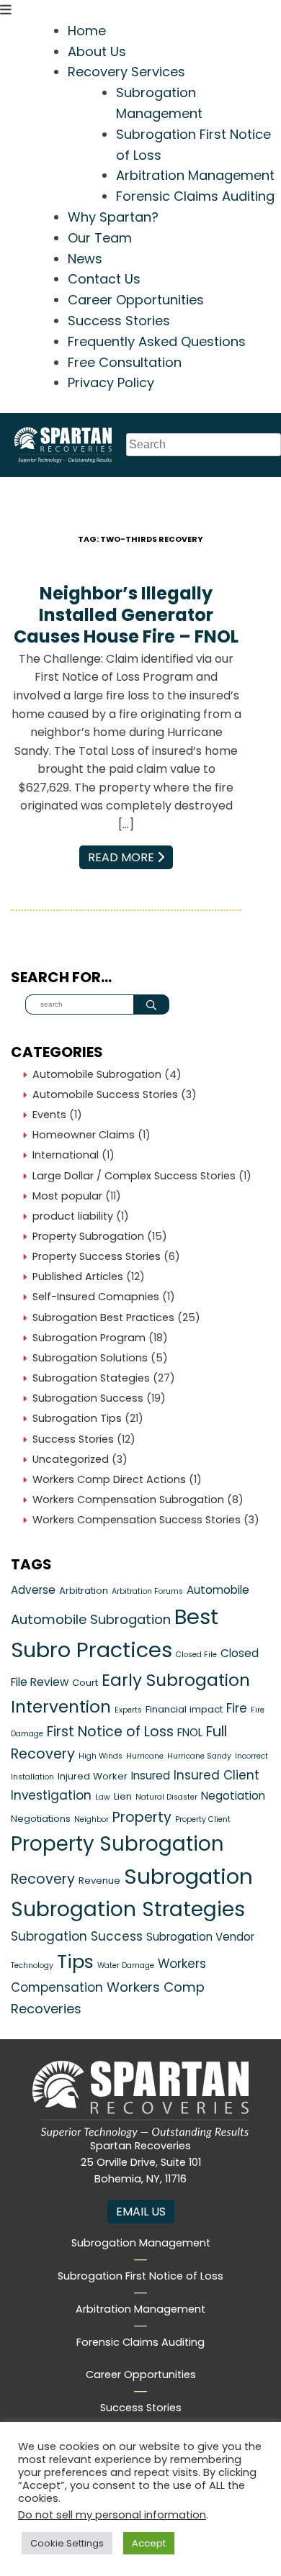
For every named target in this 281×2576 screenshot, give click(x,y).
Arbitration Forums (147, 1591)
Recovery (43, 1879)
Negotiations (41, 1819)
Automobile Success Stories (105, 1094)
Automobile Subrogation (97, 1074)
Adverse (33, 1590)
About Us (97, 51)
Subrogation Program (89, 1338)
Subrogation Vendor (200, 1937)
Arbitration (84, 1591)
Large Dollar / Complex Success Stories (134, 1176)
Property (142, 1817)
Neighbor (92, 1819)
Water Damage (126, 1965)
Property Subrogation (88, 1236)
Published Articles (78, 1276)
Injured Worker (93, 1776)
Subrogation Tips (77, 1418)
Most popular (67, 1196)
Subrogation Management (141, 2243)
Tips (75, 1962)
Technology (32, 1965)
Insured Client (217, 1775)
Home (87, 31)
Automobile (218, 1590)
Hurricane (145, 1756)
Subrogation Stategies (91, 1378)
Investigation (51, 1795)
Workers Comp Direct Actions (109, 1479)
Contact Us (104, 279)
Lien (123, 1796)
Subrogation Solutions (90, 1358)
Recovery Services (126, 72)
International (66, 1155)
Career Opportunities (136, 300)
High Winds (101, 1756)
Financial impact (184, 1709)
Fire (237, 1708)
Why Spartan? (113, 217)
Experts (128, 1710)
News (85, 259)
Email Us (141, 2212)
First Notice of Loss (110, 1732)
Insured (151, 1775)
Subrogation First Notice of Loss (140, 2276)
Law (103, 1797)
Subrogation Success (88, 1398)
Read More (130, 857)
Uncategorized (71, 1459)
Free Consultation (125, 362)
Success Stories (119, 321)
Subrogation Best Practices (103, 1318)
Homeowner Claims (84, 1135)
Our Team (100, 238)
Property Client (203, 1819)
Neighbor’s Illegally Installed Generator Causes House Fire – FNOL (126, 615)
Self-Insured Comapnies (96, 1297)
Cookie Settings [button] (67, 2543)
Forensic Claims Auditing (195, 196)
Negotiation (233, 1796)
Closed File (196, 1655)
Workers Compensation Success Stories (137, 1520)
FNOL (190, 1732)
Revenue (99, 1881)
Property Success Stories (97, 1256)
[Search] (151, 1004)
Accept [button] (149, 2543)
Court (85, 1683)
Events (49, 1115)
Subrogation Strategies (128, 1909)
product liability (73, 1216)
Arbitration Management (195, 175)
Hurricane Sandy (199, 1756)
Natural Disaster (166, 1797)
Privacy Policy (111, 382)
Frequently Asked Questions (157, 341)
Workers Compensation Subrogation (128, 1500)
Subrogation (188, 1876)
